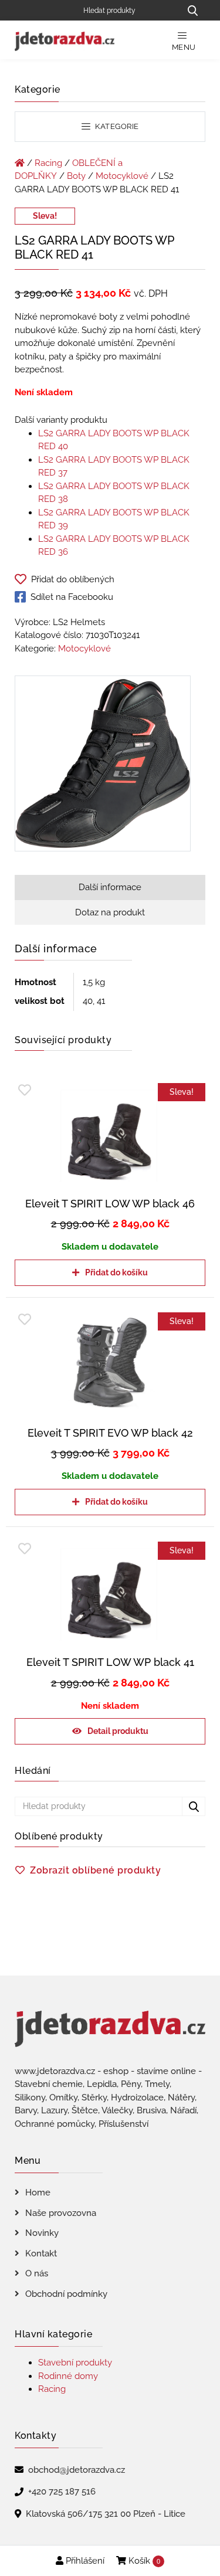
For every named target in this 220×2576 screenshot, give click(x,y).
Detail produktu (118, 1731)
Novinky (42, 2233)
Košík (143, 2561)
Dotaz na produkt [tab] (110, 912)
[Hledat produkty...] (192, 10)
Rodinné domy (68, 2376)
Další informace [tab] (110, 887)
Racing (48, 163)
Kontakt (41, 2253)
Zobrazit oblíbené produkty (95, 1870)
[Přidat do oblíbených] (25, 1090)
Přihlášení (84, 2561)
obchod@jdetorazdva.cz (77, 2470)
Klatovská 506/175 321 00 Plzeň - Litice (106, 2514)
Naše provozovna (61, 2213)
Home (38, 2193)
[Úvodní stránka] (20, 163)
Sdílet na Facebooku (72, 597)
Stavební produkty (75, 2363)
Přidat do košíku (116, 1272)
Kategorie (116, 126)
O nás (37, 2273)
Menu (184, 47)
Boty (76, 176)
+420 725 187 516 (62, 2492)
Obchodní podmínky (66, 2294)
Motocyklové (122, 176)
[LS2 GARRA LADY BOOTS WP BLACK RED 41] (103, 766)
